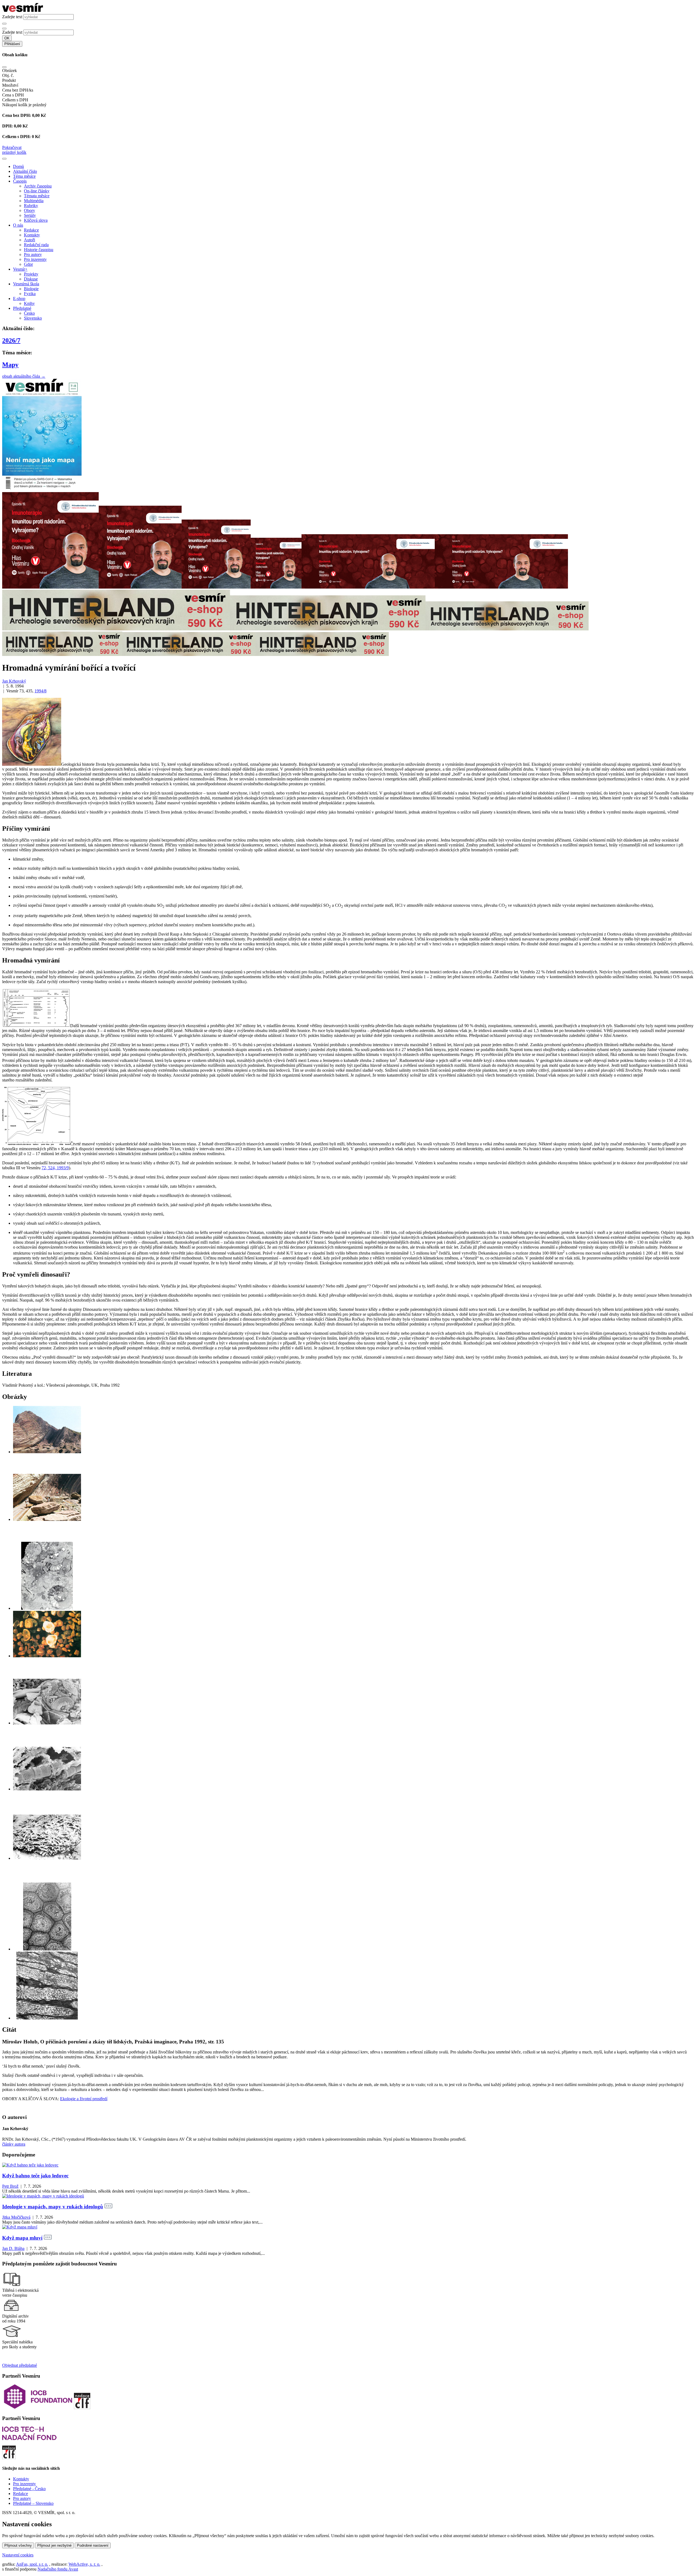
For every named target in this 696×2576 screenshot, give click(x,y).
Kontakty (32, 235)
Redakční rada (36, 245)
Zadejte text (12, 17)
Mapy (10, 365)
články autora (14, 2144)
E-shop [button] (19, 298)
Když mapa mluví (22, 2238)
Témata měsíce (37, 196)
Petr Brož (10, 2186)
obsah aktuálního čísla (24, 376)
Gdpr (28, 264)
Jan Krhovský (14, 681)
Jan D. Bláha (13, 2248)
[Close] (4, 67)
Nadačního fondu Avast (58, 2569)
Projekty (31, 274)
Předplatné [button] (22, 308)
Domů (18, 166)
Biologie (31, 289)
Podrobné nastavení (93, 2545)
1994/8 (41, 691)
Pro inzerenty (35, 259)
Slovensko (33, 318)
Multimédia (34, 201)
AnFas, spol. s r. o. (32, 2564)
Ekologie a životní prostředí (84, 2099)
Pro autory (33, 254)
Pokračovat (12, 147)
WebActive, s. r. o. (84, 2564)
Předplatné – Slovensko (33, 2503)
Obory (29, 210)
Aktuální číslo (25, 171)
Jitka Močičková (16, 2217)
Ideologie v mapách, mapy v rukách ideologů (53, 2207)
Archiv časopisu (38, 186)
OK (7, 38)
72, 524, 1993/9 (55, 1168)
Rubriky (31, 206)
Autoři (29, 240)
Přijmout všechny (18, 2545)
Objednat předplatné (20, 2365)
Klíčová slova (36, 220)
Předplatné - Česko (29, 2489)
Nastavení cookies (18, 2555)
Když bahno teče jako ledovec (35, 2176)
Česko (29, 313)
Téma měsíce (24, 176)
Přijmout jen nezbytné (54, 2545)
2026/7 (11, 340)
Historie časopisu (39, 250)
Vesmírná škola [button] (26, 284)
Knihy (29, 303)
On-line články (37, 191)
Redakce (31, 230)
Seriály (30, 215)
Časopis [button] (20, 181)
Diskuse (31, 279)
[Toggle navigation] (4, 159)
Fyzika (30, 294)
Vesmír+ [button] (20, 269)
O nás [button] (18, 225)
